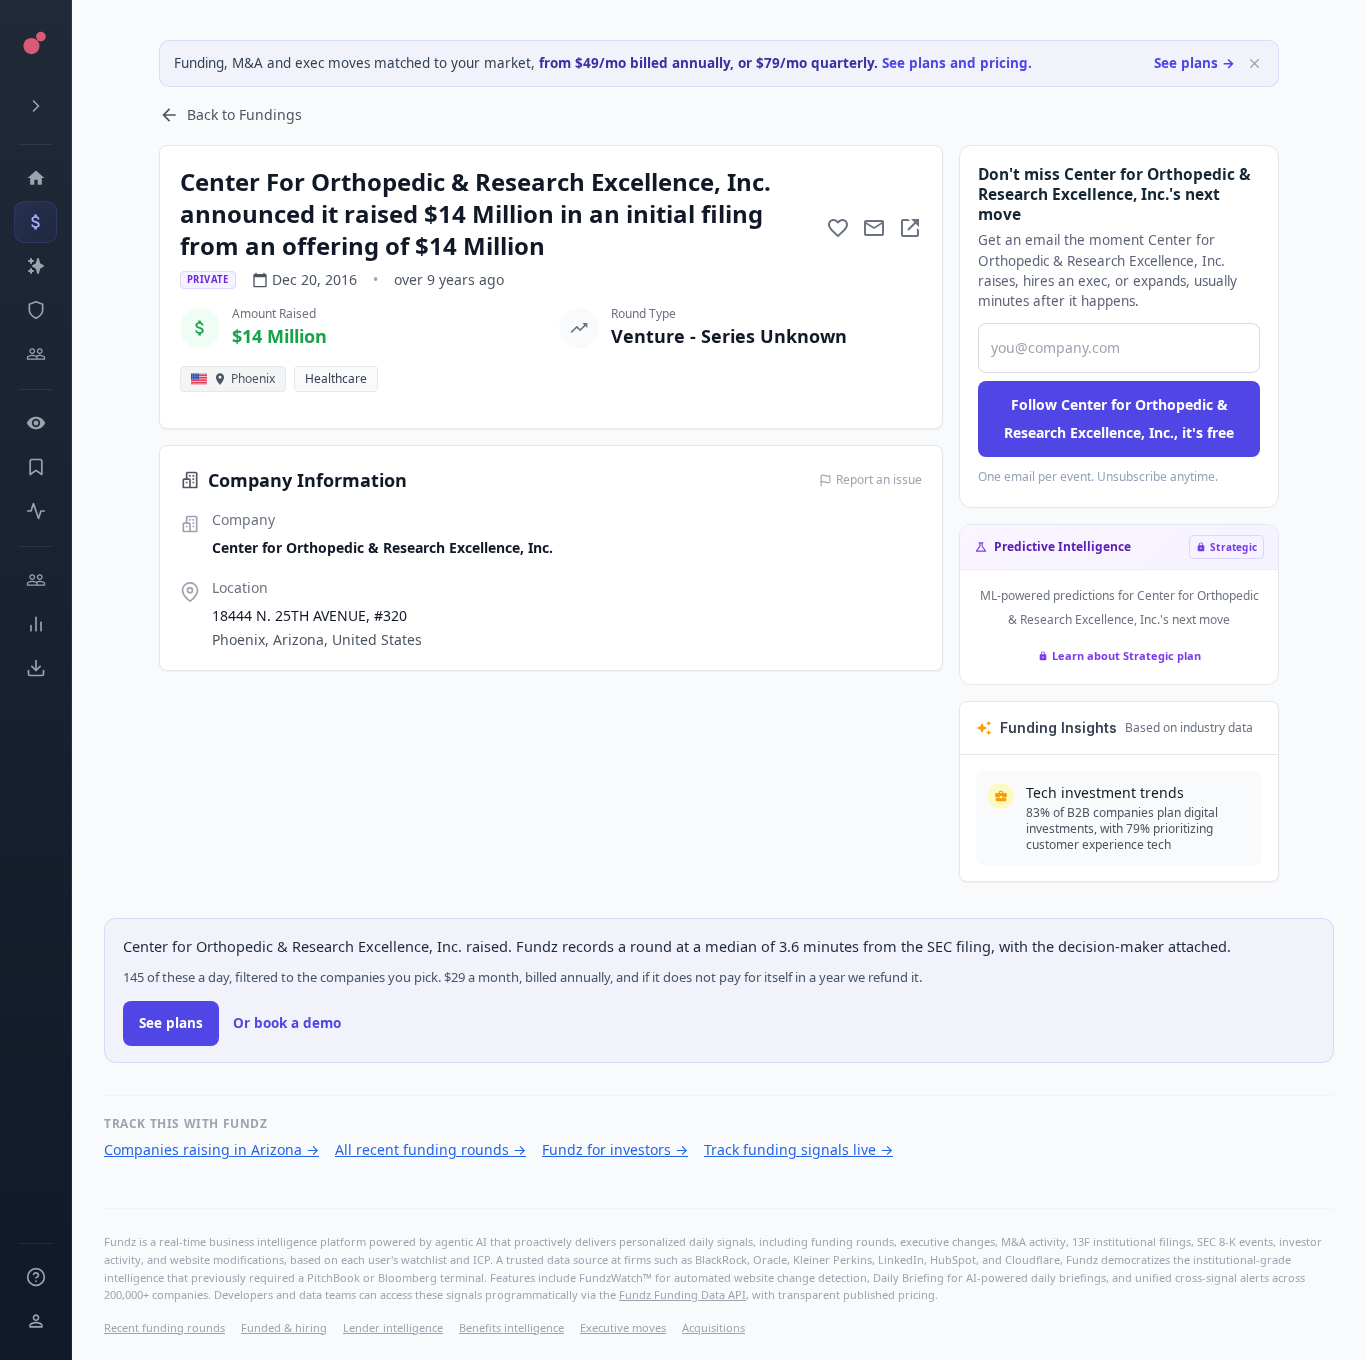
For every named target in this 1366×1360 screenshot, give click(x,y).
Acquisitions (713, 1327)
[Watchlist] (35, 423)
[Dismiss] (1254, 63)
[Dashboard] (35, 178)
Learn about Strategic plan (1126, 655)
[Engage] (35, 580)
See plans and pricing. (957, 63)
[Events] (35, 222)
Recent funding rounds (164, 1327)
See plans (171, 1023)
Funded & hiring (284, 1327)
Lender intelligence (393, 1327)
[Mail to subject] (874, 228)
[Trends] (35, 624)
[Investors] (35, 354)
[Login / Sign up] (35, 1321)
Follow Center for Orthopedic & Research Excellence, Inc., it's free (1119, 418)
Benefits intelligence (511, 1327)
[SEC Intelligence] (35, 310)
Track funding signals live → (798, 1149)
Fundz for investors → (615, 1149)
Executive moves (623, 1327)
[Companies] (35, 266)
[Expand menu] (35, 106)
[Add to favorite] (838, 228)
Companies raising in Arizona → (211, 1149)
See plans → (1194, 63)
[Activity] (35, 511)
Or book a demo (287, 1023)
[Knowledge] (35, 1277)
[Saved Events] (35, 467)
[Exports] (35, 668)
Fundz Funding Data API (682, 1294)
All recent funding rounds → (430, 1149)
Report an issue (879, 480)
